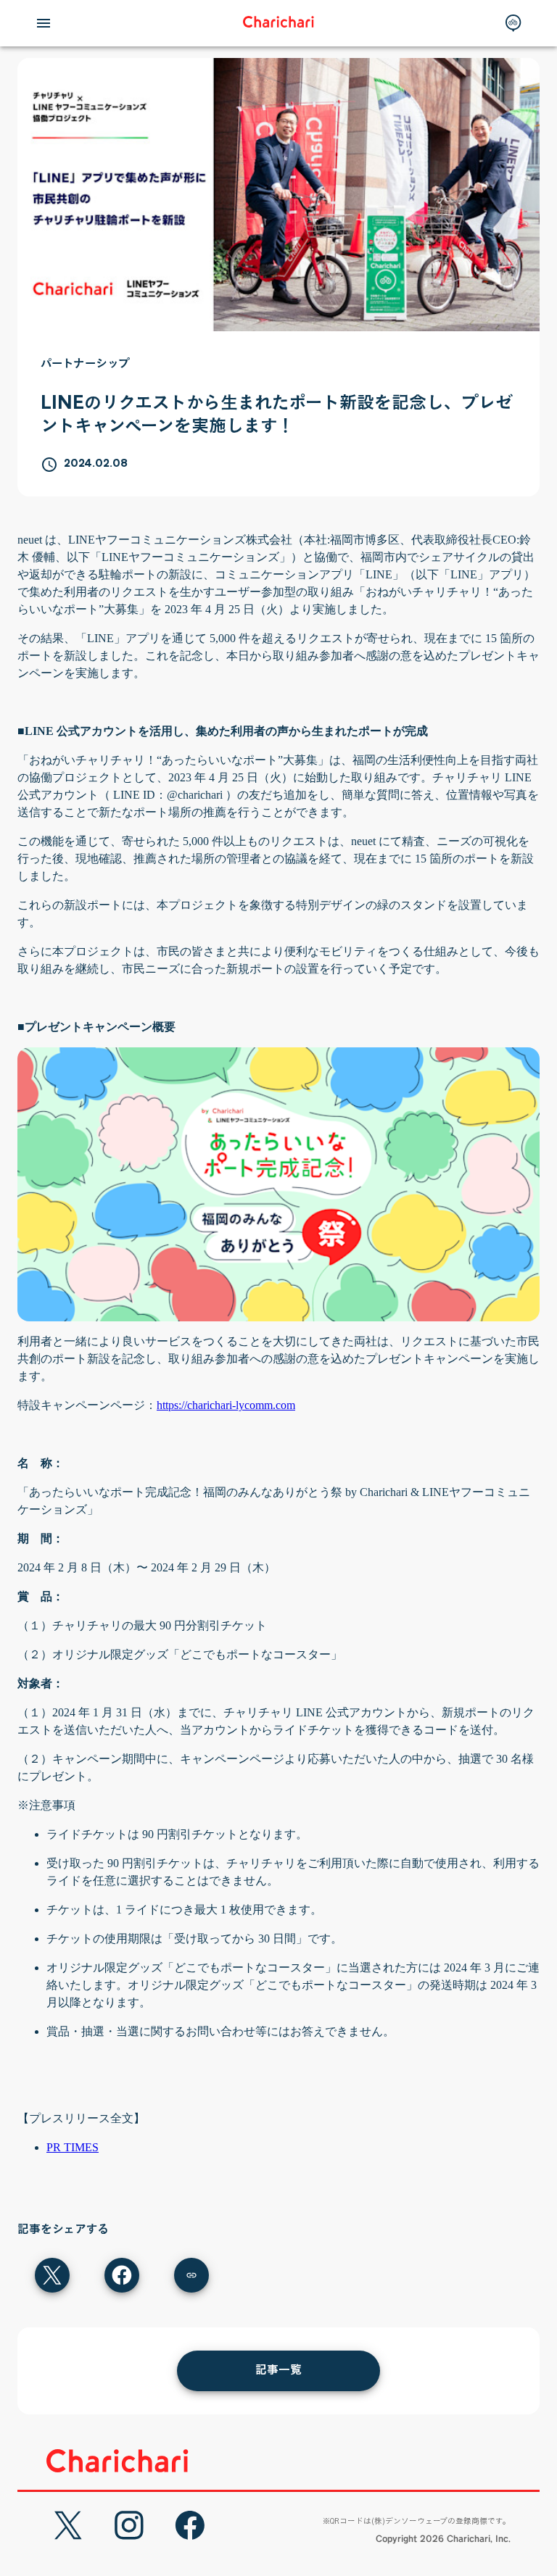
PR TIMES (73, 2147)
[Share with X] (52, 2275)
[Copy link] (191, 2275)
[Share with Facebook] (122, 2275)
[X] (68, 2525)
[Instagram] (129, 2525)
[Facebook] (190, 2525)
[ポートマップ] (513, 23)
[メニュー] (44, 23)
